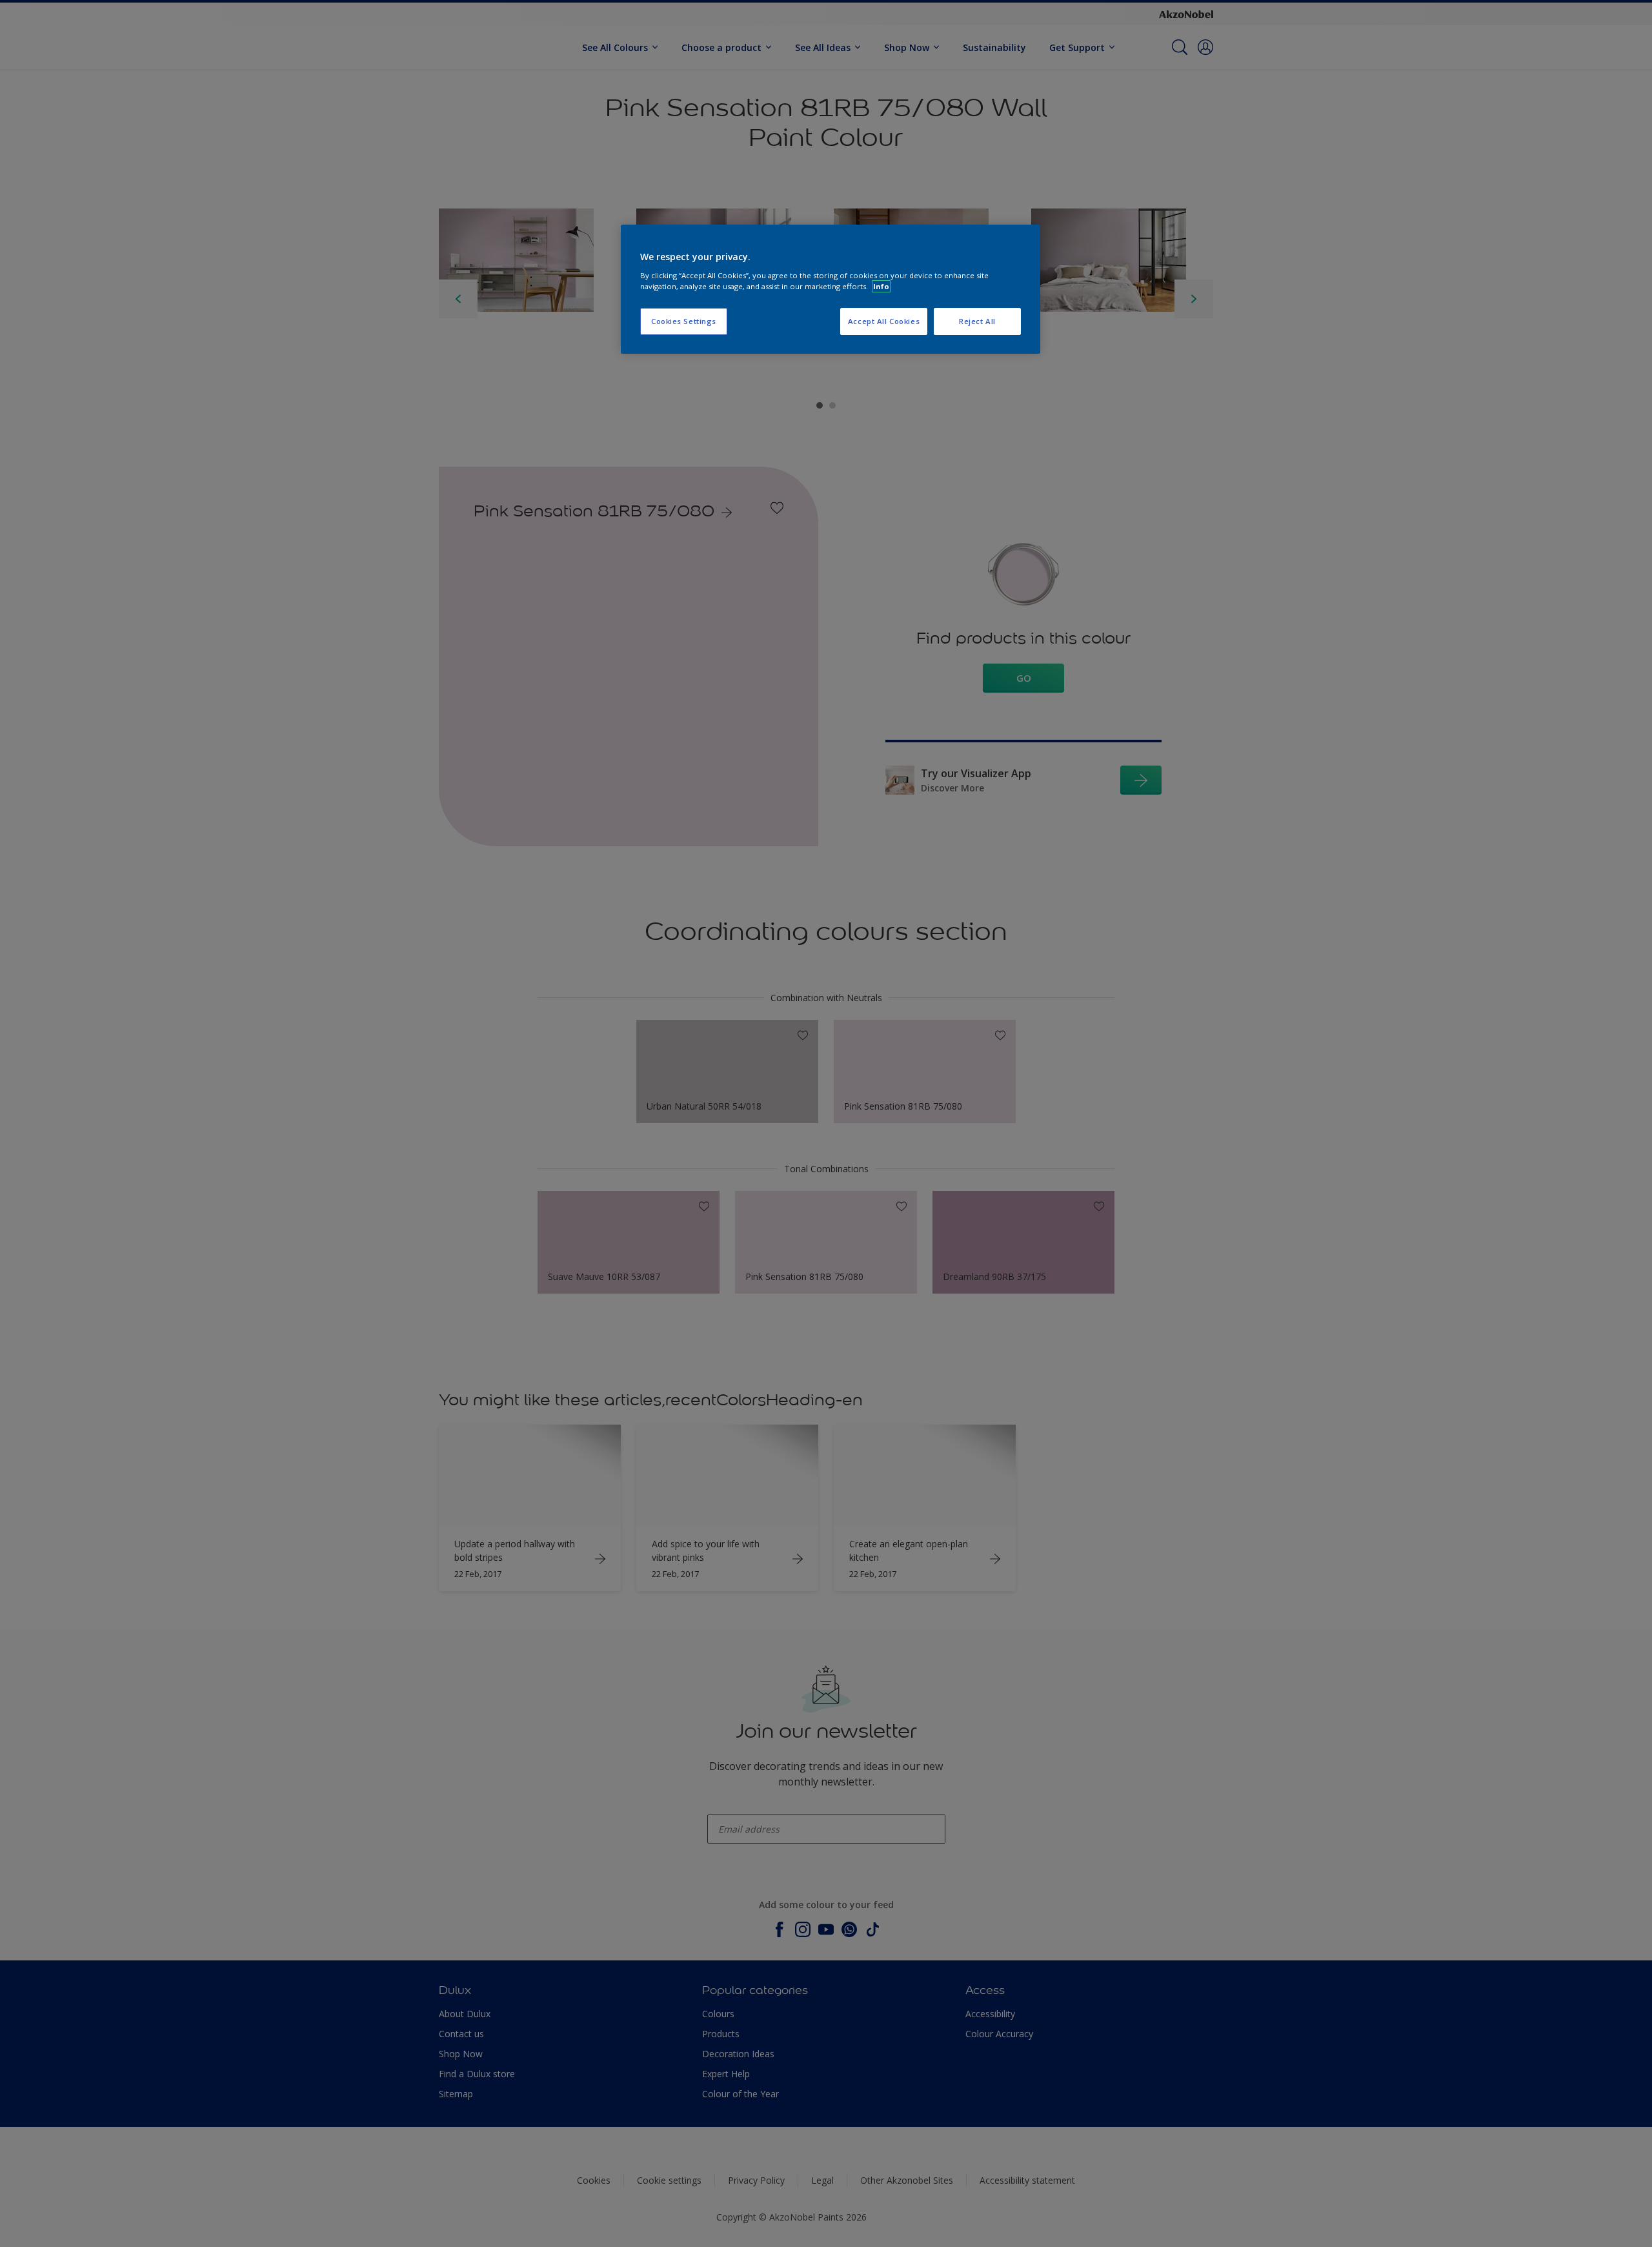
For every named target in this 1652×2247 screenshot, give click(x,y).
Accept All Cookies (884, 321)
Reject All (977, 321)
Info (881, 286)
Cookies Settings (684, 321)
